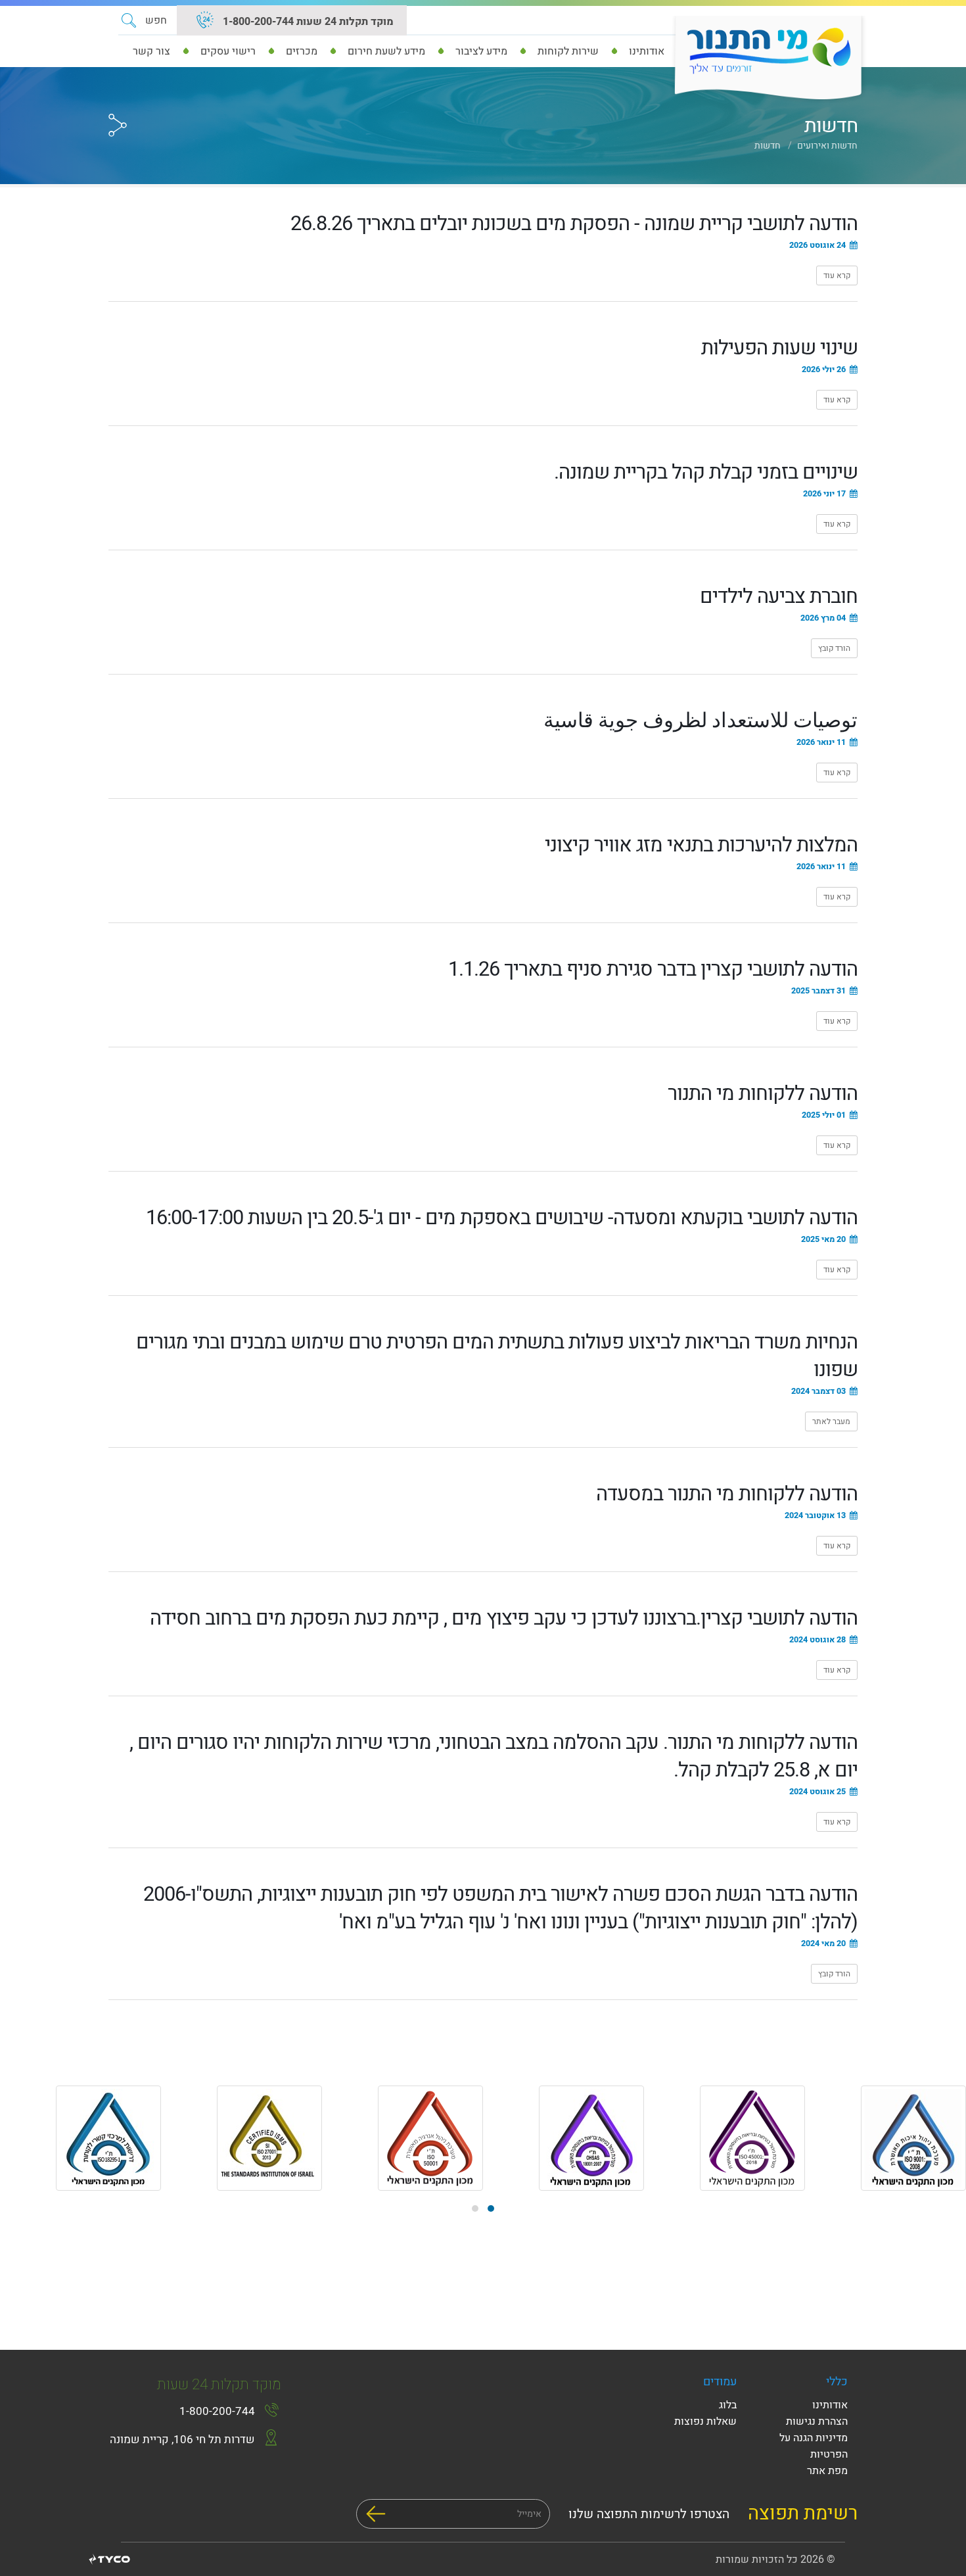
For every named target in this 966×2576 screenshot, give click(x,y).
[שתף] (118, 101)
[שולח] (376, 2514)
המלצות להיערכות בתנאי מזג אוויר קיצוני (701, 845)
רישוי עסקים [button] (228, 51)
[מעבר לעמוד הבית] (764, 59)
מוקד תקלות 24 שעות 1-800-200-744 (307, 22)
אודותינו (830, 2405)
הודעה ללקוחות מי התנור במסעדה (727, 1494)
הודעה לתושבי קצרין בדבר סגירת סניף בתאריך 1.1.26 (653, 969)
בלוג (728, 2405)
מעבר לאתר (828, 1421)
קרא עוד (833, 275)
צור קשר (151, 51)
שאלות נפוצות (705, 2421)
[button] (144, 20)
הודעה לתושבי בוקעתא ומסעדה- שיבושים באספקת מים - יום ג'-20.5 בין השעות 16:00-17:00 (502, 1218)
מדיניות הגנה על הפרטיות (814, 2446)
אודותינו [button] (647, 51)
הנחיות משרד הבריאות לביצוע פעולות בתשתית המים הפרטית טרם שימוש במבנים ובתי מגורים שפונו (497, 1356)
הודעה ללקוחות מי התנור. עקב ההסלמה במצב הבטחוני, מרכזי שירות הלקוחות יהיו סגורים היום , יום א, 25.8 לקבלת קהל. (494, 1756)
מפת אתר (827, 2471)
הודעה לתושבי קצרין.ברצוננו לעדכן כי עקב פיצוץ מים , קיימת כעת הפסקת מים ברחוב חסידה (504, 1618)
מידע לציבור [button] (481, 51)
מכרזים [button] (302, 51)
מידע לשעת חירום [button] (386, 51)
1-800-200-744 (217, 2411)
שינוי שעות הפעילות (779, 348)
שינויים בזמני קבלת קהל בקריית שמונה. (706, 472)
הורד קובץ (831, 648)
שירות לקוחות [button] (568, 51)
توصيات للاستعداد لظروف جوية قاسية (701, 721)
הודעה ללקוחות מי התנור (763, 1094)
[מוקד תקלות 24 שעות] (205, 22)
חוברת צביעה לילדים (779, 597)
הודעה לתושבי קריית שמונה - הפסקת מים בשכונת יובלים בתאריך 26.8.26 (574, 224)
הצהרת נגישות (817, 2421)
